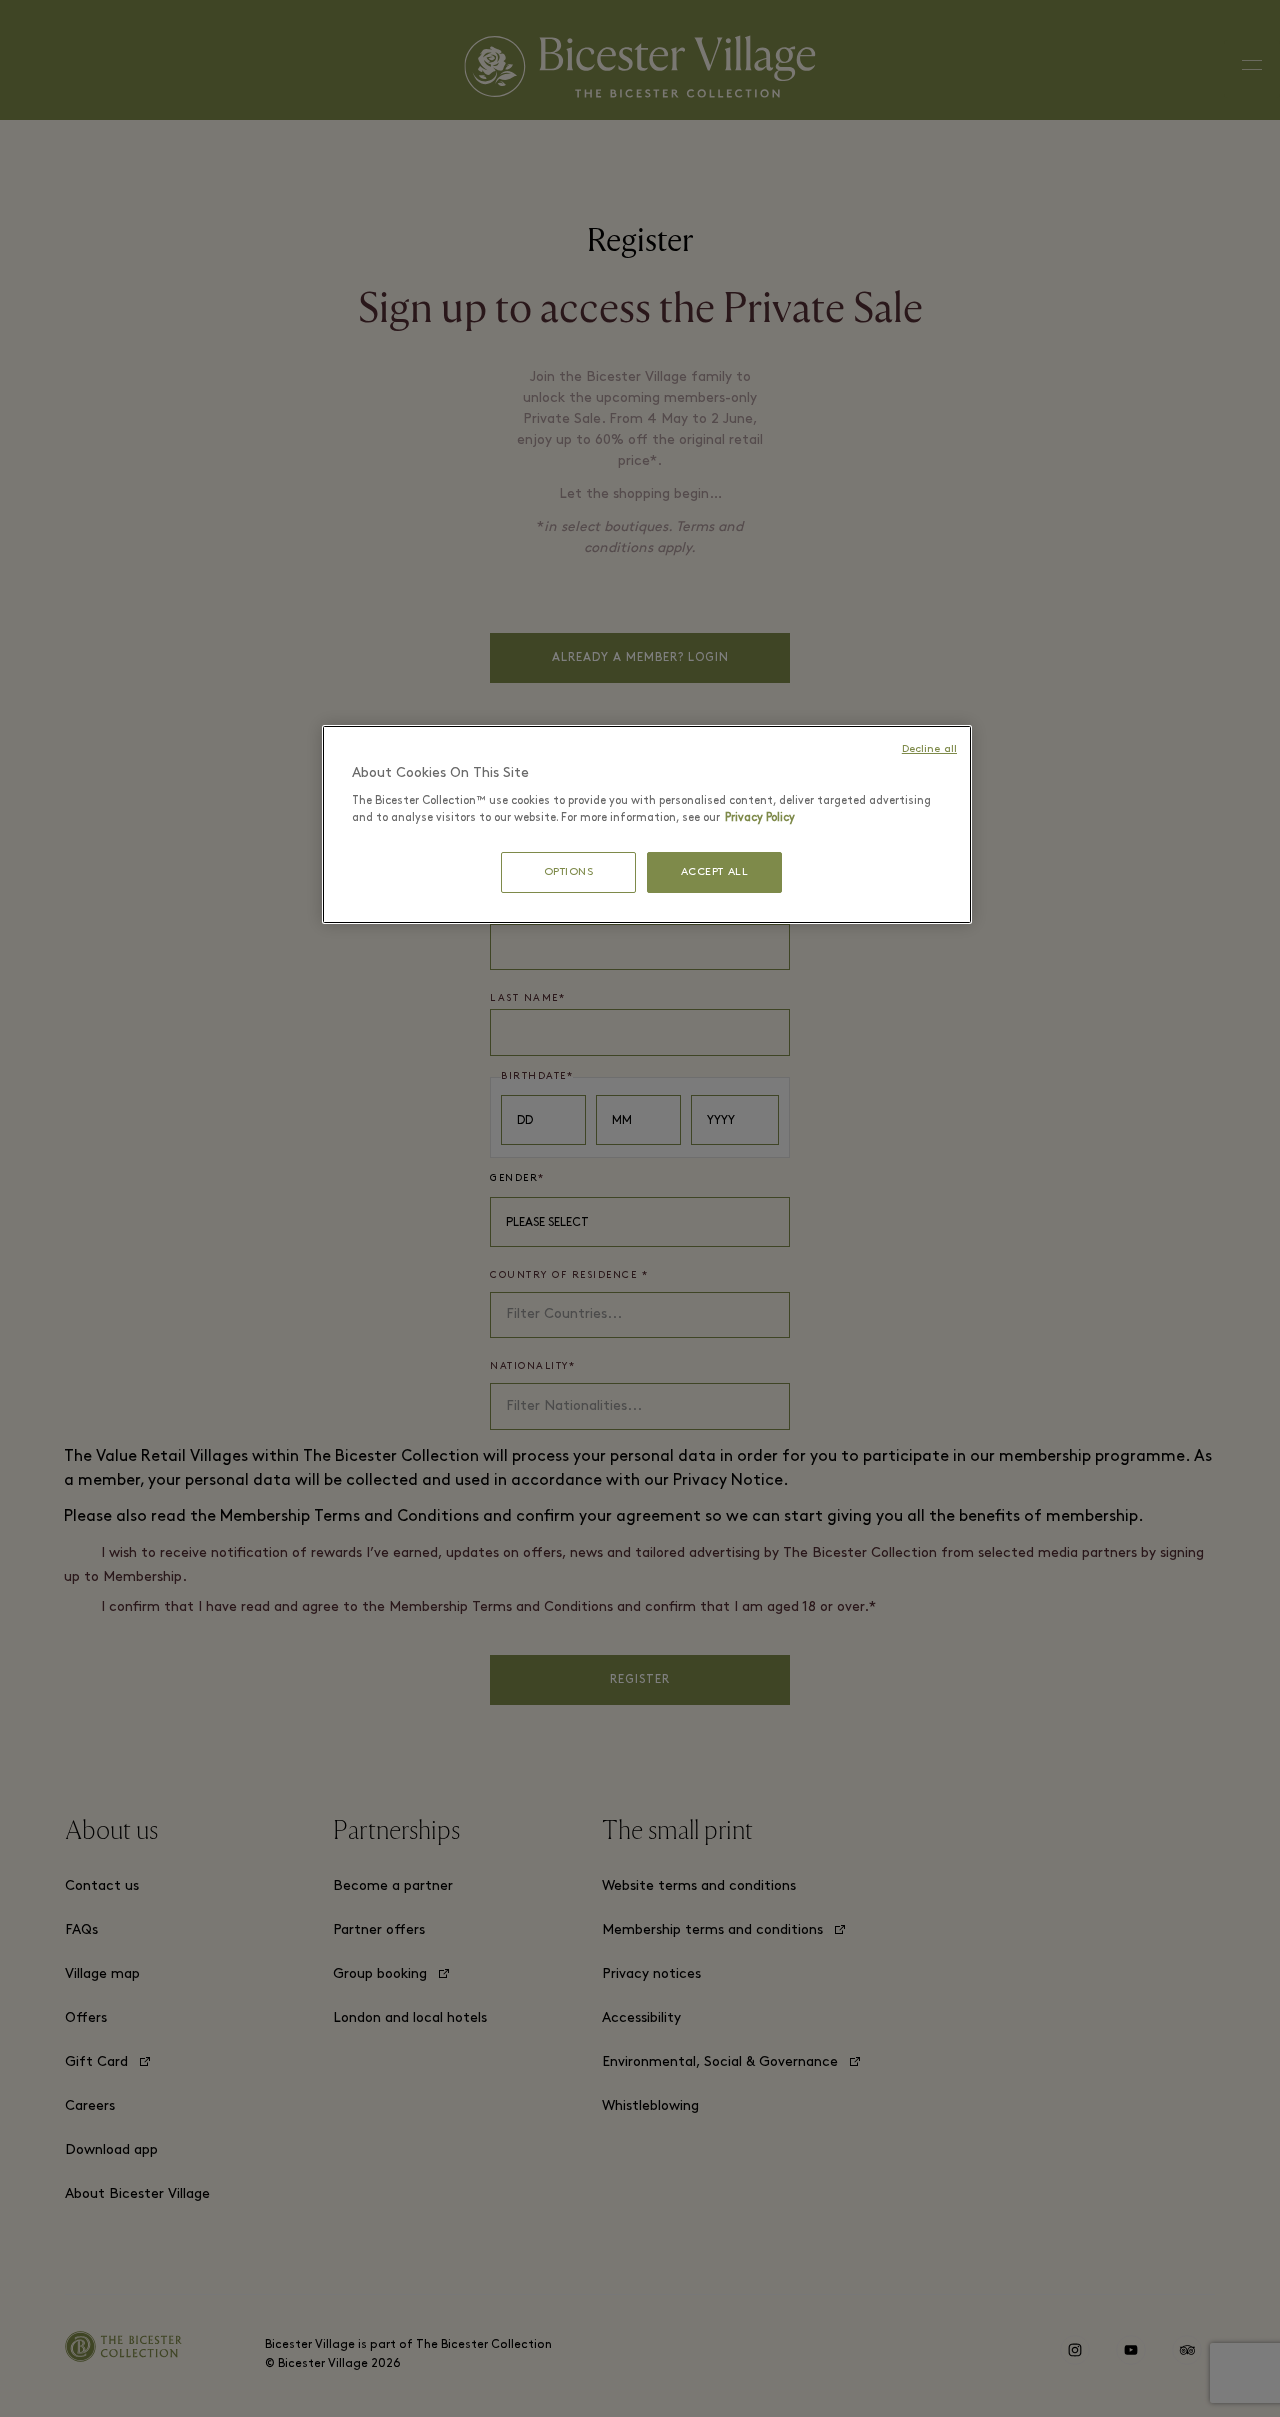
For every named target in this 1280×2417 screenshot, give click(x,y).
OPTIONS (569, 872)
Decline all (929, 749)
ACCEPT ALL (715, 872)
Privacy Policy (760, 818)
